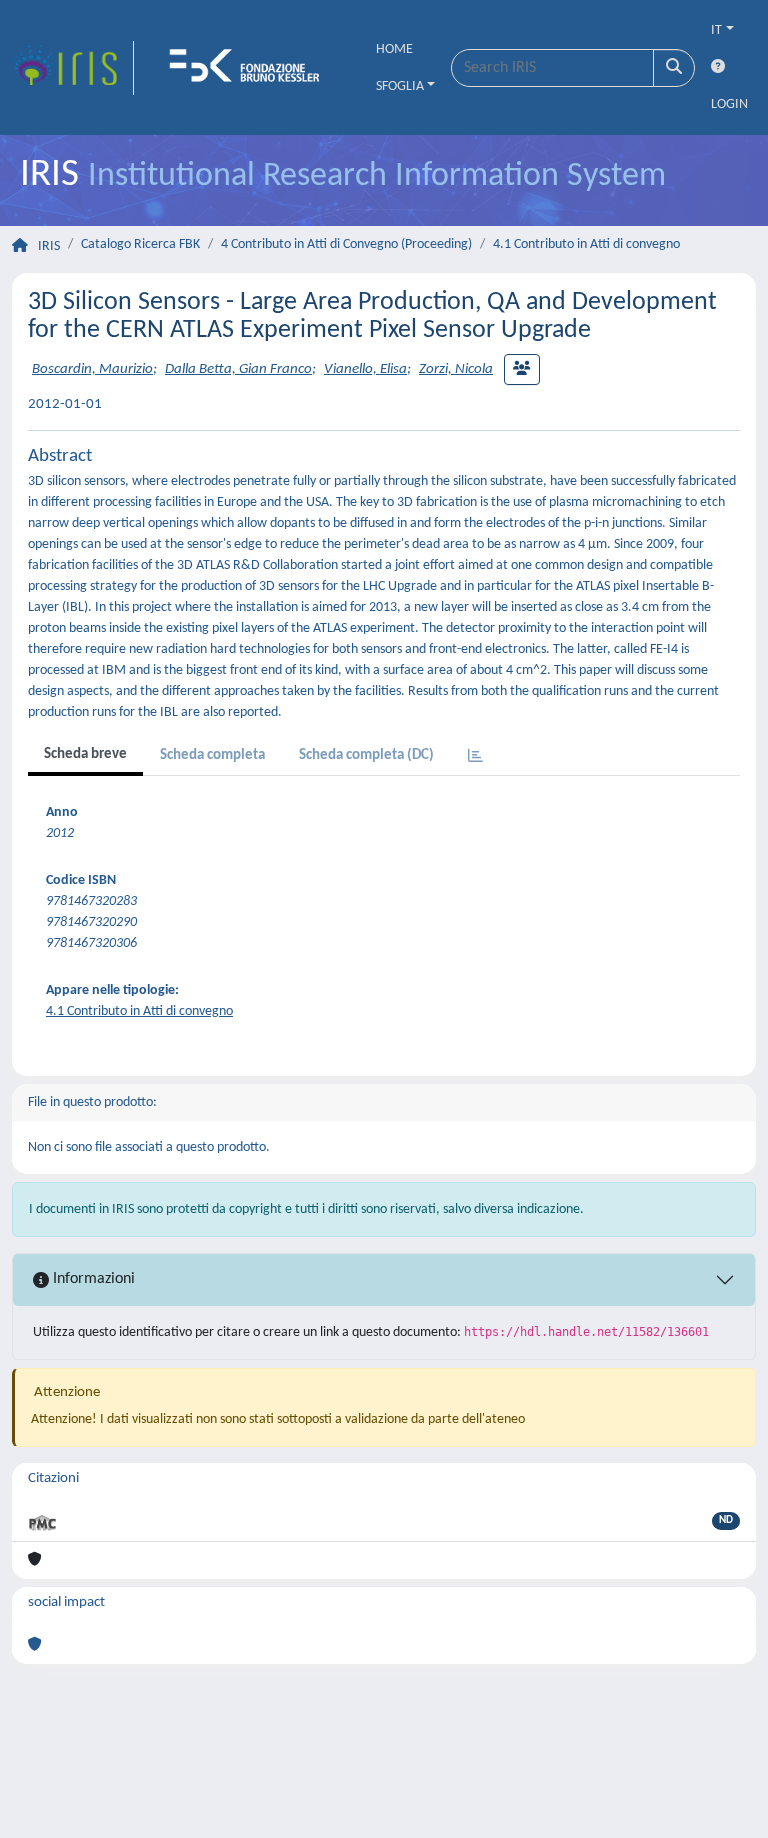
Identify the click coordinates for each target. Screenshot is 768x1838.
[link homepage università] (251, 68)
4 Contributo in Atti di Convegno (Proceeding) (346, 244)
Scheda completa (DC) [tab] (366, 755)
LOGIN (729, 104)
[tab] (475, 757)
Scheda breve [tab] (85, 754)
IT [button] (716, 30)
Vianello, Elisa (365, 369)
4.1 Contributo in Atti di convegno (586, 244)
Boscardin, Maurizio (92, 369)
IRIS (49, 246)
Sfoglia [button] (400, 86)
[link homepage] (73, 68)
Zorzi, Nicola (456, 369)
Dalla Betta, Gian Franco (238, 369)
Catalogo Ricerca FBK (140, 244)
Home (394, 49)
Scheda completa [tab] (212, 755)
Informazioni (92, 1279)
